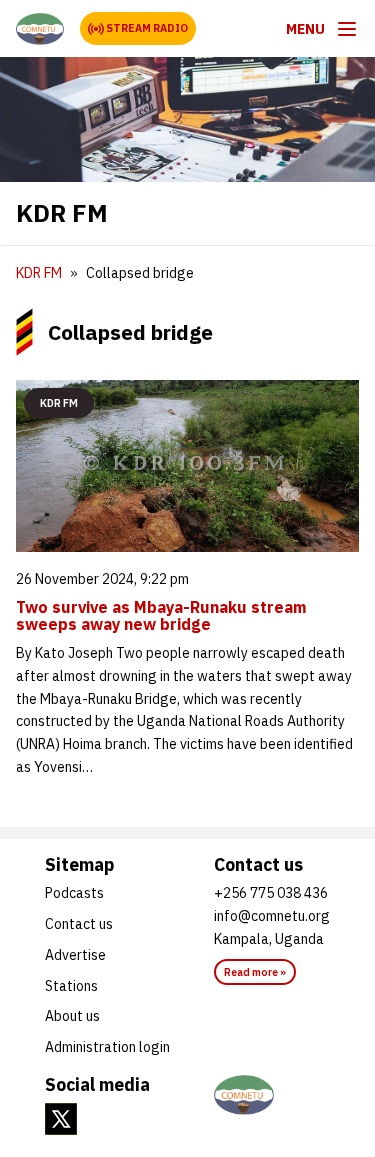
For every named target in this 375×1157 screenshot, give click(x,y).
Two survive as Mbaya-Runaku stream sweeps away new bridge (161, 616)
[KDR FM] (40, 29)
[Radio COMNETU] (272, 1095)
